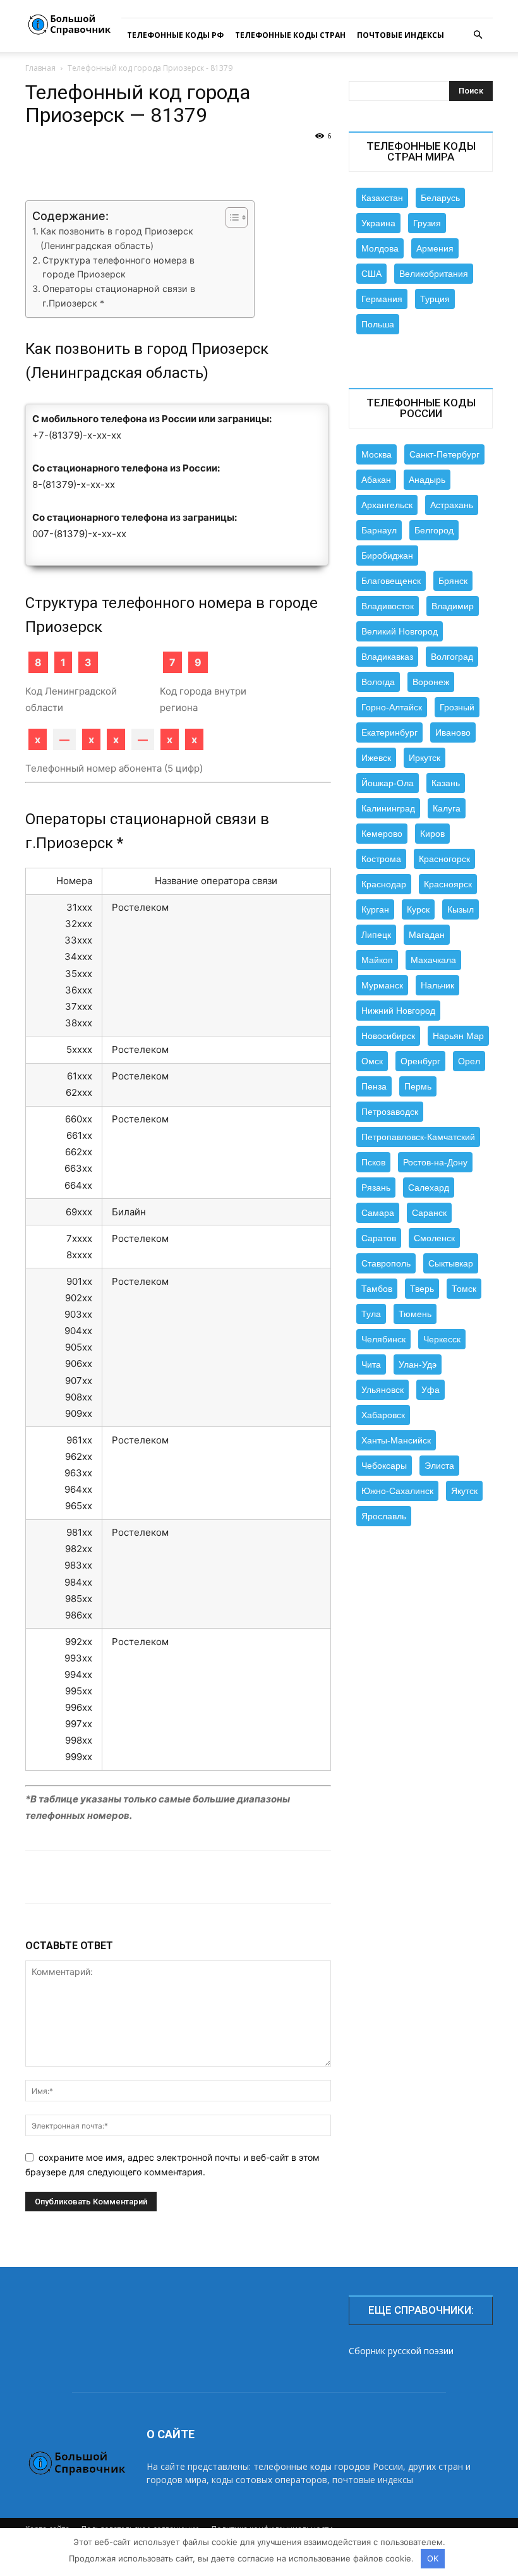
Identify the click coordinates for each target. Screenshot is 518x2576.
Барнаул (379, 530)
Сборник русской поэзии (401, 2351)
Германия (382, 299)
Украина (378, 223)
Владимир (453, 606)
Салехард (429, 1188)
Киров (432, 834)
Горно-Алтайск (392, 707)
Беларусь (440, 198)
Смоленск (434, 1238)
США (371, 274)
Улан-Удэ (418, 1364)
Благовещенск (391, 581)
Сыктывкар (451, 1263)
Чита (371, 1364)
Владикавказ (387, 657)
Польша (378, 324)
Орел (469, 1061)
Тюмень (415, 1314)
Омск (372, 1061)
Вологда (378, 682)
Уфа (431, 1390)
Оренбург (420, 1061)
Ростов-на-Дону (435, 1162)
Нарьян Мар (458, 1036)
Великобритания (434, 274)
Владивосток (388, 606)
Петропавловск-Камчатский (418, 1137)
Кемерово (382, 834)
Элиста (439, 1466)
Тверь (422, 1289)
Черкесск (442, 1339)
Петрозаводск (390, 1112)
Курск (418, 909)
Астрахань (452, 505)
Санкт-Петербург (444, 454)
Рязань (376, 1188)
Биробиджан (387, 556)
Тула (371, 1314)
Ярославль (384, 1516)
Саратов (379, 1238)
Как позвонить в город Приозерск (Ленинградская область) (117, 238)
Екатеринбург (389, 732)
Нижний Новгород (398, 1011)
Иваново (453, 732)
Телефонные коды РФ (175, 35)
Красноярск (448, 884)
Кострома (381, 859)
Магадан (427, 935)
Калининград (388, 808)
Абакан (376, 480)
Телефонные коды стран (290, 35)
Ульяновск (382, 1390)
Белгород (434, 530)
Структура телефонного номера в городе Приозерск (118, 267)
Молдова (380, 248)
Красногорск (444, 859)
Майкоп (377, 960)
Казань (446, 783)
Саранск (429, 1213)
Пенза (374, 1086)
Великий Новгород (400, 631)
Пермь (418, 1086)
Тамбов (377, 1289)
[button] (478, 35)
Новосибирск (388, 1036)
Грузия (427, 223)
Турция (435, 299)
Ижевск (376, 758)
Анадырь (427, 480)
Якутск (464, 1491)
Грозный (457, 707)
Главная (40, 68)
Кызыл (461, 909)
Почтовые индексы (401, 35)
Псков (373, 1162)
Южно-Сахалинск (397, 1491)
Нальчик (437, 985)
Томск (464, 1289)
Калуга (447, 808)
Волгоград (452, 657)
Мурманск (382, 985)
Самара (378, 1213)
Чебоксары (384, 1466)
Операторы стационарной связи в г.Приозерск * (119, 296)
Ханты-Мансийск (396, 1440)
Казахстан (382, 198)
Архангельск (387, 505)
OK (433, 2558)
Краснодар (384, 884)
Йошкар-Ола (388, 783)
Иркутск (425, 758)
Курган (375, 909)
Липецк (376, 935)
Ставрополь (386, 1263)
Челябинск (383, 1339)
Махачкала (433, 960)
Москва (376, 454)
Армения (435, 248)
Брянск (453, 581)
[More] (469, 1877)
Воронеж (431, 682)
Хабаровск (383, 1415)
